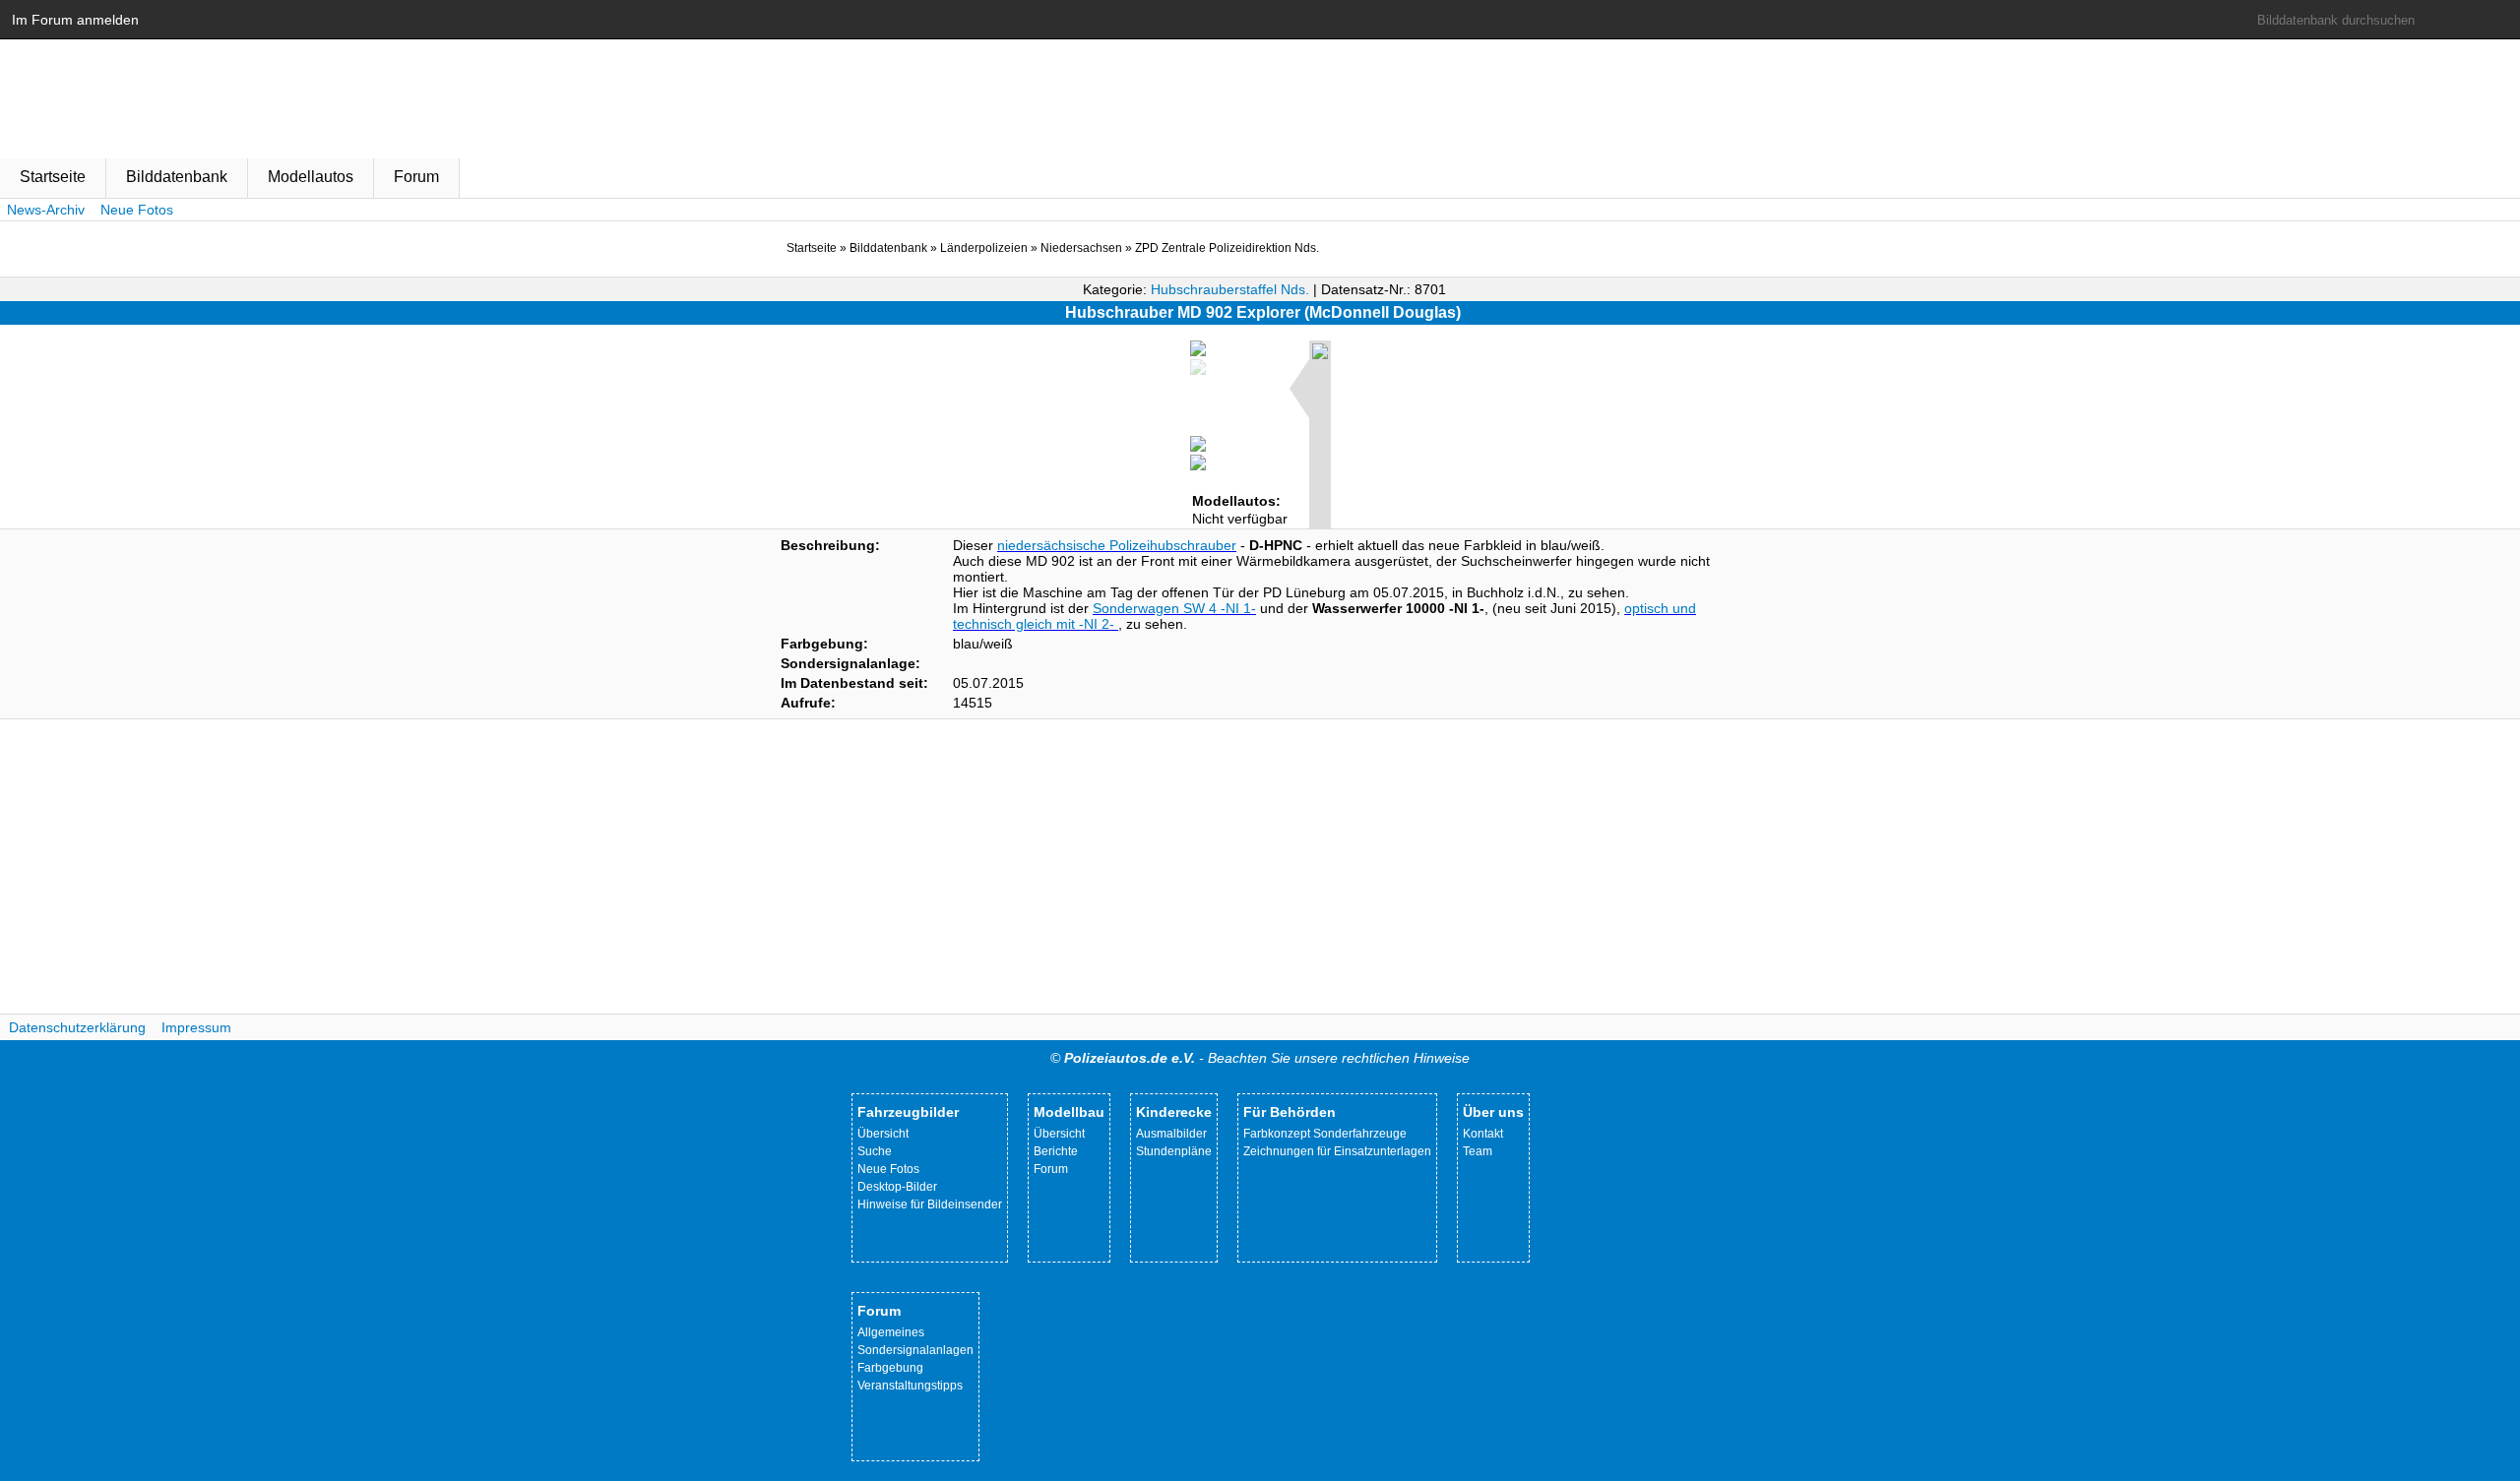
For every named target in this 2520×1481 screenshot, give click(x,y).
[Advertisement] (1260, 867)
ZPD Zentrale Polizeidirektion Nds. (1227, 248)
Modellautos (311, 177)
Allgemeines (891, 1332)
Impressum (196, 1027)
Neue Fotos (137, 210)
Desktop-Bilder (897, 1187)
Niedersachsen (1081, 248)
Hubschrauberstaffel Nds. (1230, 289)
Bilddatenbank (177, 177)
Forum (416, 177)
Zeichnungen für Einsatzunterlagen (1337, 1151)
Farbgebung (890, 1368)
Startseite (53, 177)
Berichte (1056, 1151)
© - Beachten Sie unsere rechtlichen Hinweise (1260, 1058)
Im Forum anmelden (75, 20)
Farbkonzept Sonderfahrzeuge (1325, 1134)
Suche (875, 1151)
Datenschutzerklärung (77, 1027)
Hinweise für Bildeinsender (930, 1204)
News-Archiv (46, 210)
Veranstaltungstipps (910, 1386)
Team (1478, 1151)
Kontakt (1483, 1134)
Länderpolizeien (984, 248)
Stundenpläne (1174, 1151)
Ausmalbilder (1171, 1134)
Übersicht (883, 1134)
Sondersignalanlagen (915, 1350)
